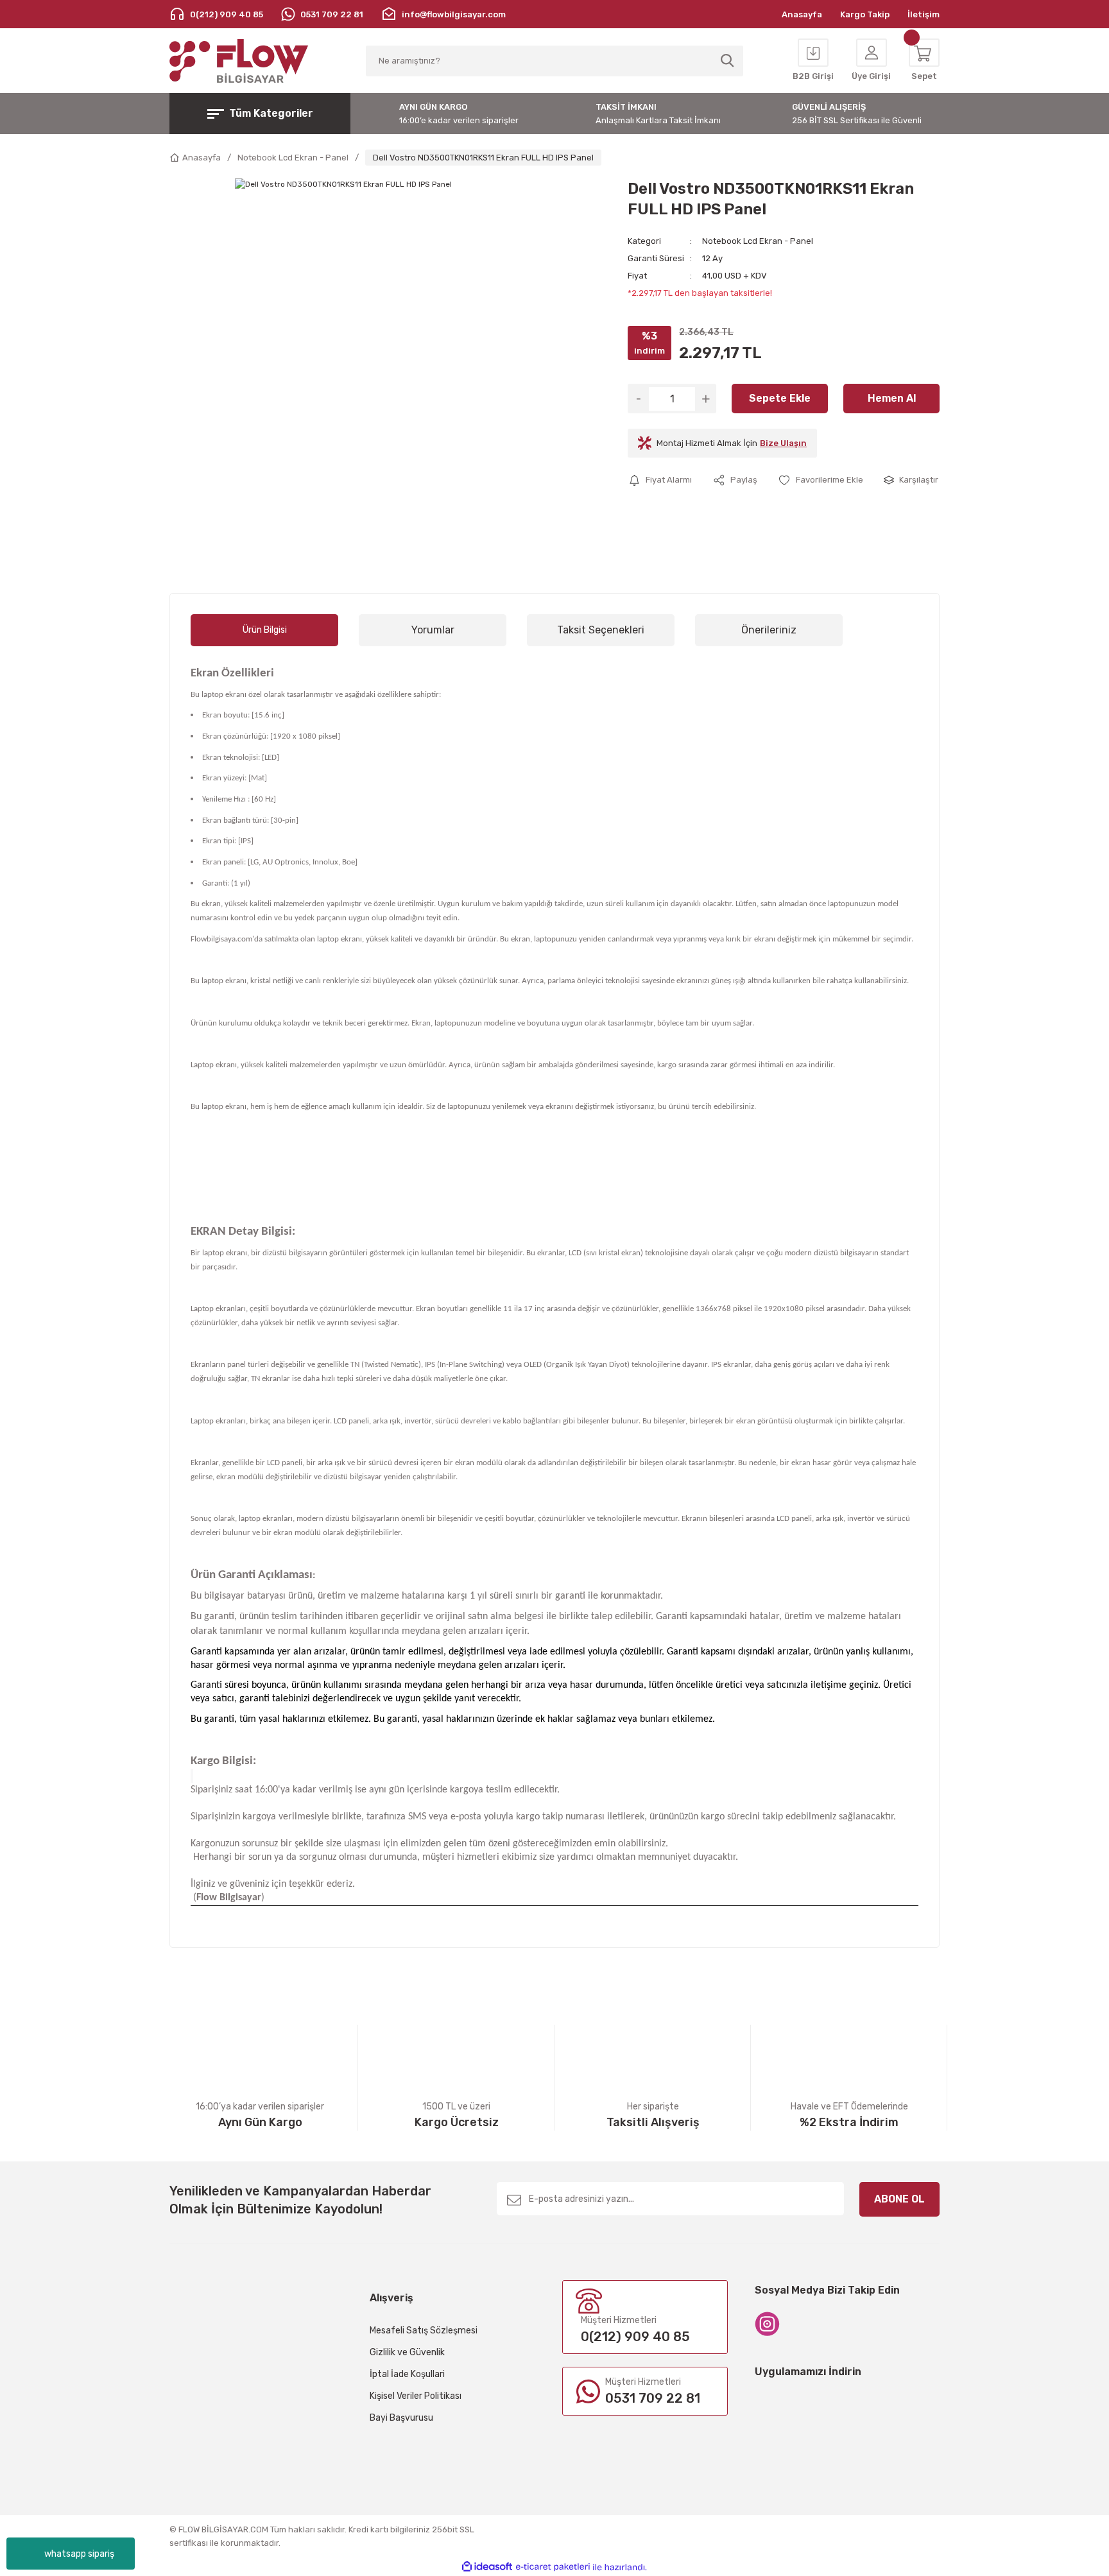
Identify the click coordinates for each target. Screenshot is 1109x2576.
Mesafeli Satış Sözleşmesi (424, 2331)
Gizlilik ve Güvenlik (407, 2352)
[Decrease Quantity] (638, 399)
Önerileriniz (769, 630)
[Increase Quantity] (706, 399)
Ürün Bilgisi (265, 630)
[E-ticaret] (553, 2567)
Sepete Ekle (780, 398)
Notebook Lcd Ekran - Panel (758, 241)
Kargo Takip (865, 14)
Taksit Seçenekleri (601, 630)
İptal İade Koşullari (407, 2374)
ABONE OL (899, 2199)
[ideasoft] (487, 2567)
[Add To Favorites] (821, 480)
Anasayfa (802, 14)
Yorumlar (433, 630)
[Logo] (239, 61)
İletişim (924, 14)
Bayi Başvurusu (401, 2418)
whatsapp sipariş (79, 2554)
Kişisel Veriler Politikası (416, 2396)
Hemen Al (892, 398)
